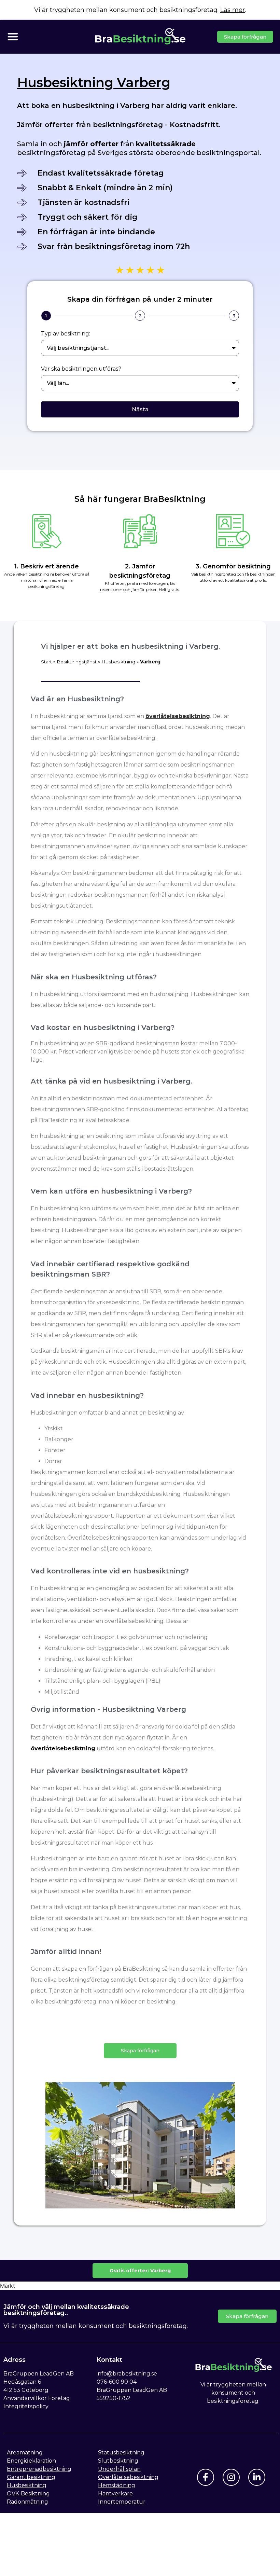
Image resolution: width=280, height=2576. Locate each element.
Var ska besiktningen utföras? (81, 369)
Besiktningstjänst (77, 662)
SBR (155, 1291)
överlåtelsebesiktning (178, 716)
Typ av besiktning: (66, 334)
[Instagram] (231, 2477)
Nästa (140, 409)
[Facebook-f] (206, 2477)
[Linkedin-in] (257, 2477)
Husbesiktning (118, 662)
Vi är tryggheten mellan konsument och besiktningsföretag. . (140, 10)
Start (46, 662)
